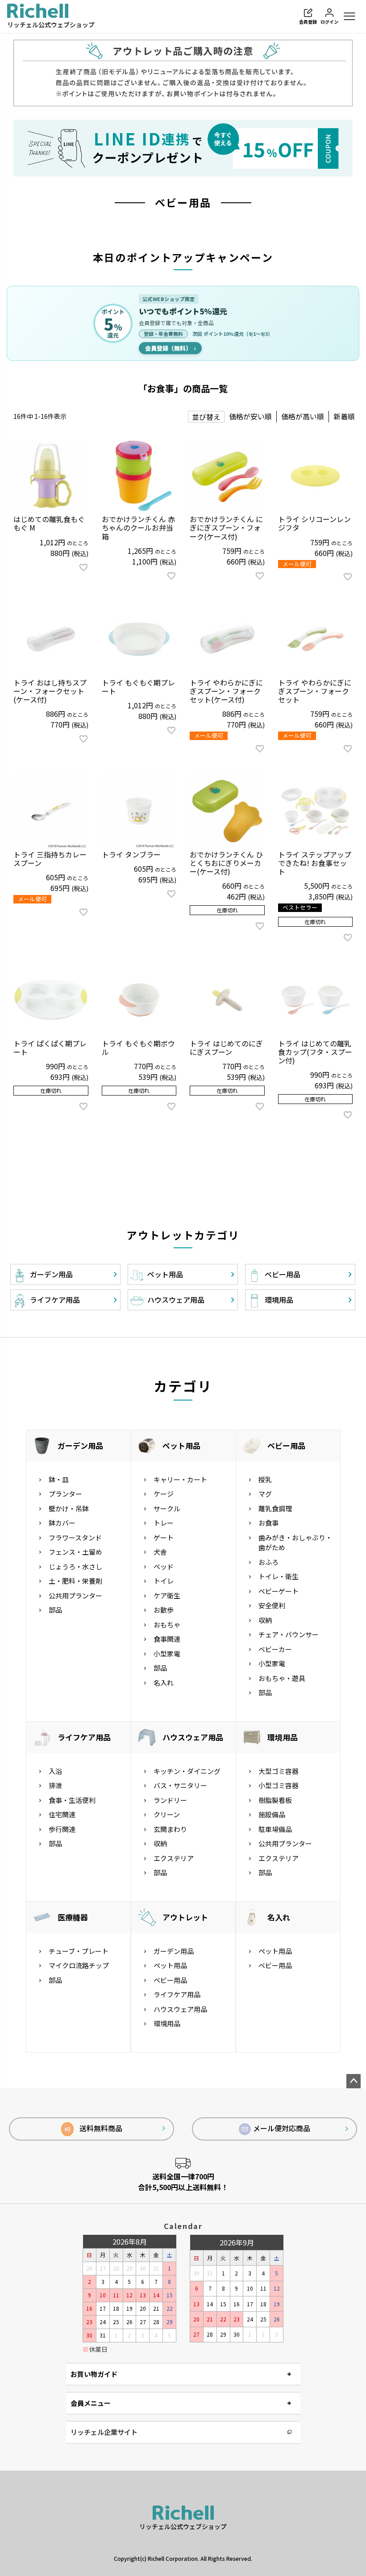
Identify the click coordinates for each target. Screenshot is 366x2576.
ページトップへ (354, 2081)
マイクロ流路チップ (79, 1965)
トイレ (164, 1581)
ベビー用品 (286, 1445)
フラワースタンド (75, 1537)
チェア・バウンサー (289, 1634)
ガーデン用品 (80, 1445)
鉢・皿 (59, 1479)
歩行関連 (62, 1829)
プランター (65, 1494)
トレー (164, 1523)
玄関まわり (170, 1829)
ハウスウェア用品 (193, 1737)
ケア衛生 (167, 1595)
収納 (265, 1620)
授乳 (265, 1479)
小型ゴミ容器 (279, 1785)
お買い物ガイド (94, 2374)
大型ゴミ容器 (279, 1771)
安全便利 (272, 1605)
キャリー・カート (180, 1479)
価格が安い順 (250, 416)
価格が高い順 (303, 416)
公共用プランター (75, 1595)
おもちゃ (167, 1625)
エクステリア (174, 1858)
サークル (167, 1508)
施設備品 (272, 1814)
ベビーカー (275, 1649)
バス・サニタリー (180, 1785)
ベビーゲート (279, 1591)
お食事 (268, 1523)
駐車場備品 (275, 1829)
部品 (55, 1610)
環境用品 (283, 1737)
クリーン (167, 1814)
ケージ (164, 1494)
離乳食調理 (275, 1508)
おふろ (268, 1562)
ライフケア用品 (84, 1737)
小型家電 (167, 1654)
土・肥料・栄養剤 (75, 1581)
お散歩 (164, 1610)
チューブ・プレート (79, 1951)
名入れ (164, 1683)
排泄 (55, 1785)
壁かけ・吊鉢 (69, 1508)
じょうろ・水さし (75, 1566)
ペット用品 (181, 1445)
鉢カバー (62, 1523)
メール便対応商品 (282, 2128)
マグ (265, 1494)
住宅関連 (62, 1814)
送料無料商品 (94, 2128)
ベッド (164, 1566)
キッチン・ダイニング (187, 1771)
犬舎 (160, 1552)
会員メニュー (91, 2403)
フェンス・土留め (75, 1552)
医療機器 (73, 1917)
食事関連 (167, 1639)
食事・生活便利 (72, 1800)
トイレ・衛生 (279, 1576)
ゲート (164, 1537)
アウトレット (185, 1917)
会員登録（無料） (170, 348)
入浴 (55, 1771)
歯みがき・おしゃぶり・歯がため (295, 1543)
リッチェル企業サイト (104, 2432)
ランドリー (170, 1800)
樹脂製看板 (275, 1800)
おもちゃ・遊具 (282, 1678)
